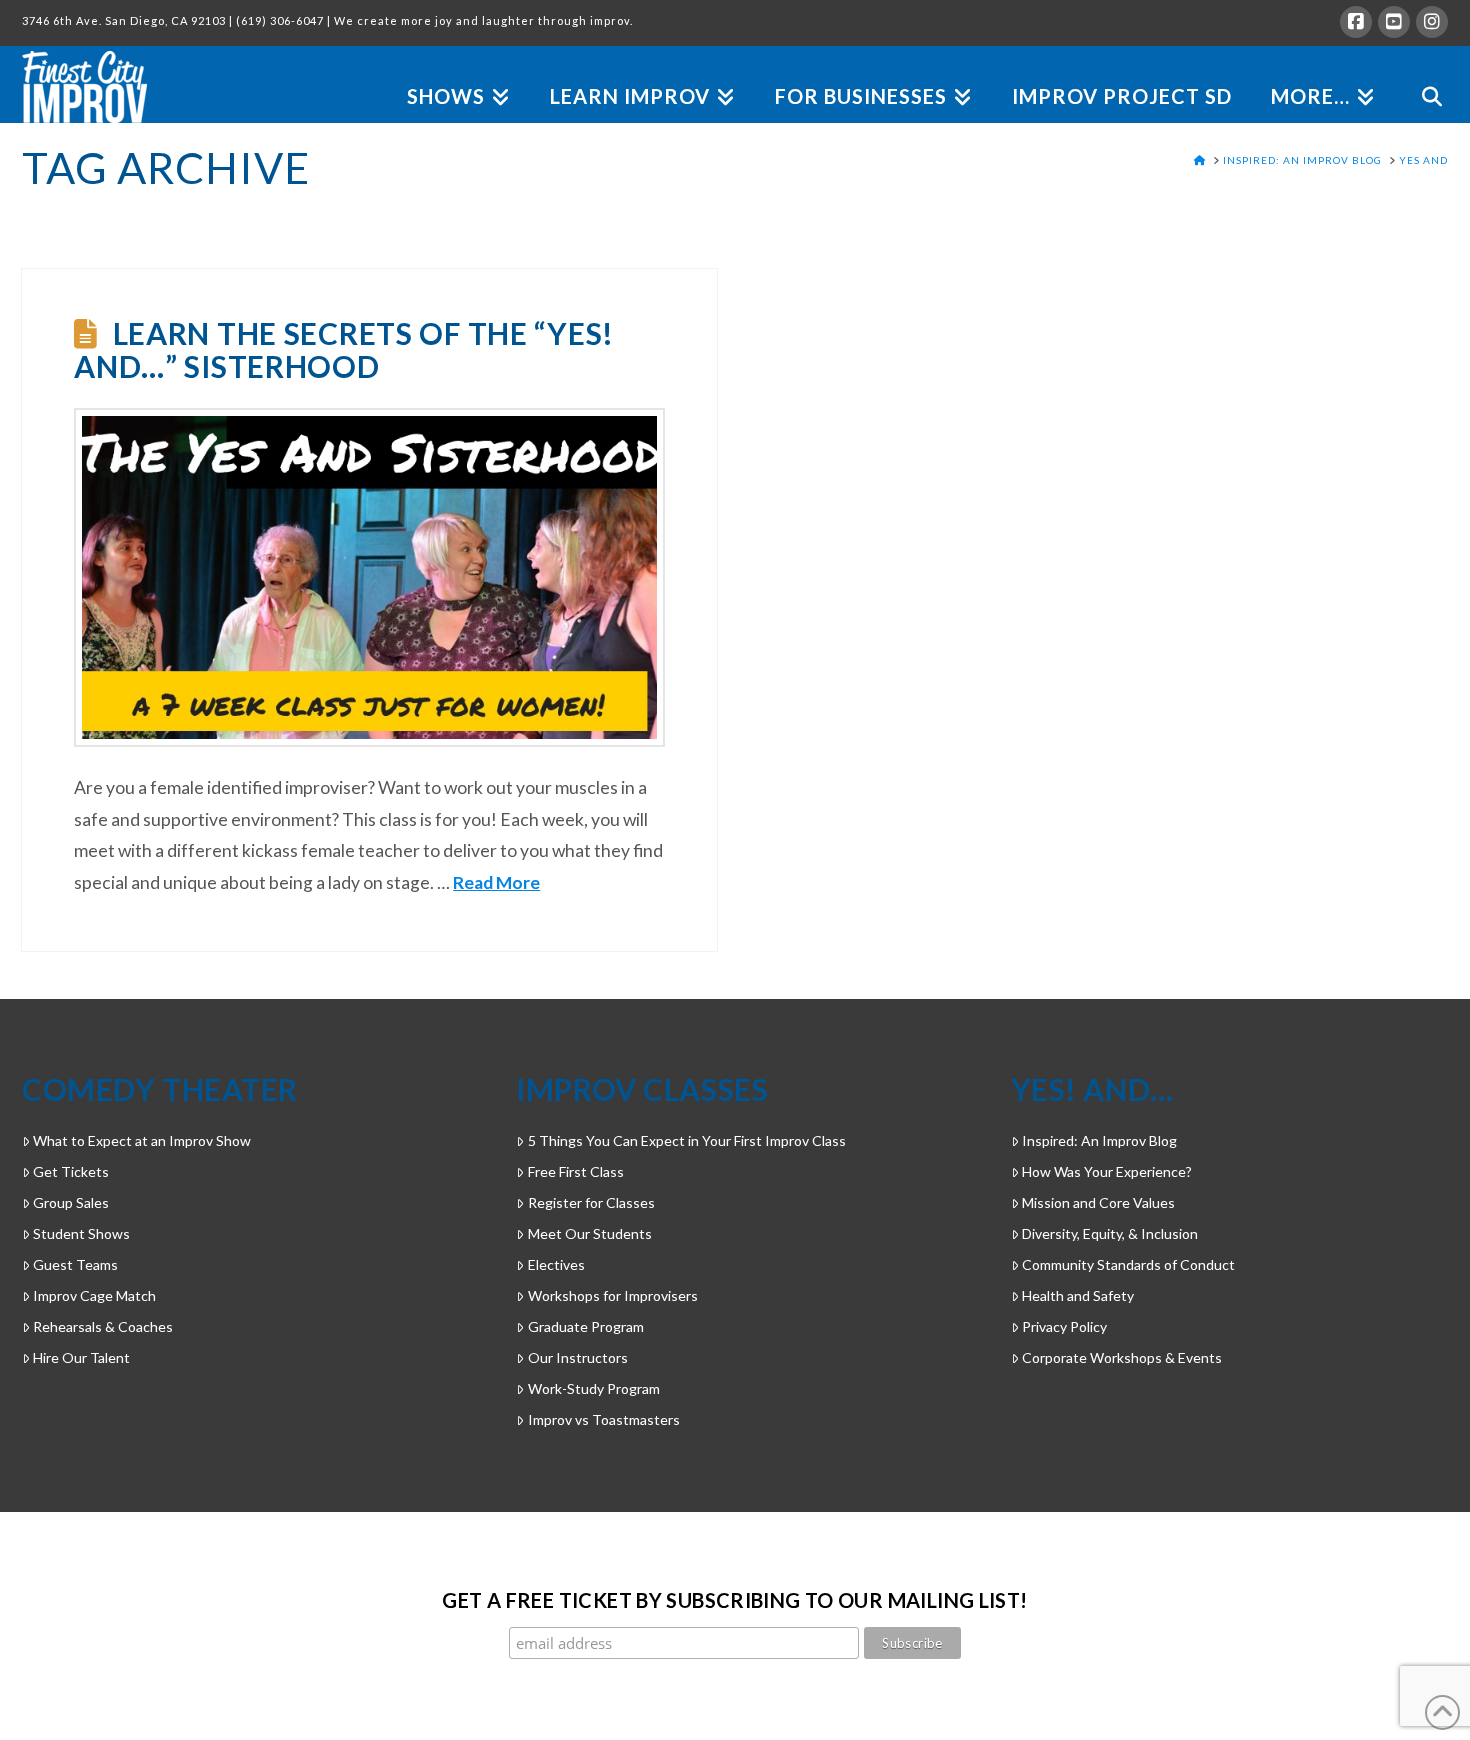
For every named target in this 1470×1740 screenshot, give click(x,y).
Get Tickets (71, 1171)
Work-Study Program (593, 1388)
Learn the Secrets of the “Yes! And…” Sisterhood (344, 349)
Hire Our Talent (81, 1357)
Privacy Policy (1064, 1326)
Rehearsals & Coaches (103, 1326)
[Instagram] (1432, 22)
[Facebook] (1356, 22)
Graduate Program (585, 1326)
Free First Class (575, 1171)
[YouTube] (1394, 22)
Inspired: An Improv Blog (1099, 1140)
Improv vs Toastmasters (603, 1419)
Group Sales (71, 1202)
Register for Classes (591, 1202)
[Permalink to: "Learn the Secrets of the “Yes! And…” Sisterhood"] (369, 577)
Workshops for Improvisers (612, 1295)
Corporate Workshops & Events (1122, 1357)
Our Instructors (577, 1357)
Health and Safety (1078, 1295)
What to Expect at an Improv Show (142, 1140)
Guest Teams (75, 1264)
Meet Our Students (589, 1233)
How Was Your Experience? (1107, 1171)
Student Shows (81, 1233)
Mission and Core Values (1098, 1202)
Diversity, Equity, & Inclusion (1110, 1233)
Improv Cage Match (94, 1295)
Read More (496, 882)
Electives (556, 1264)
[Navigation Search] (1421, 73)
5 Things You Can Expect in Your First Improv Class (686, 1140)
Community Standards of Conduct (1128, 1264)
